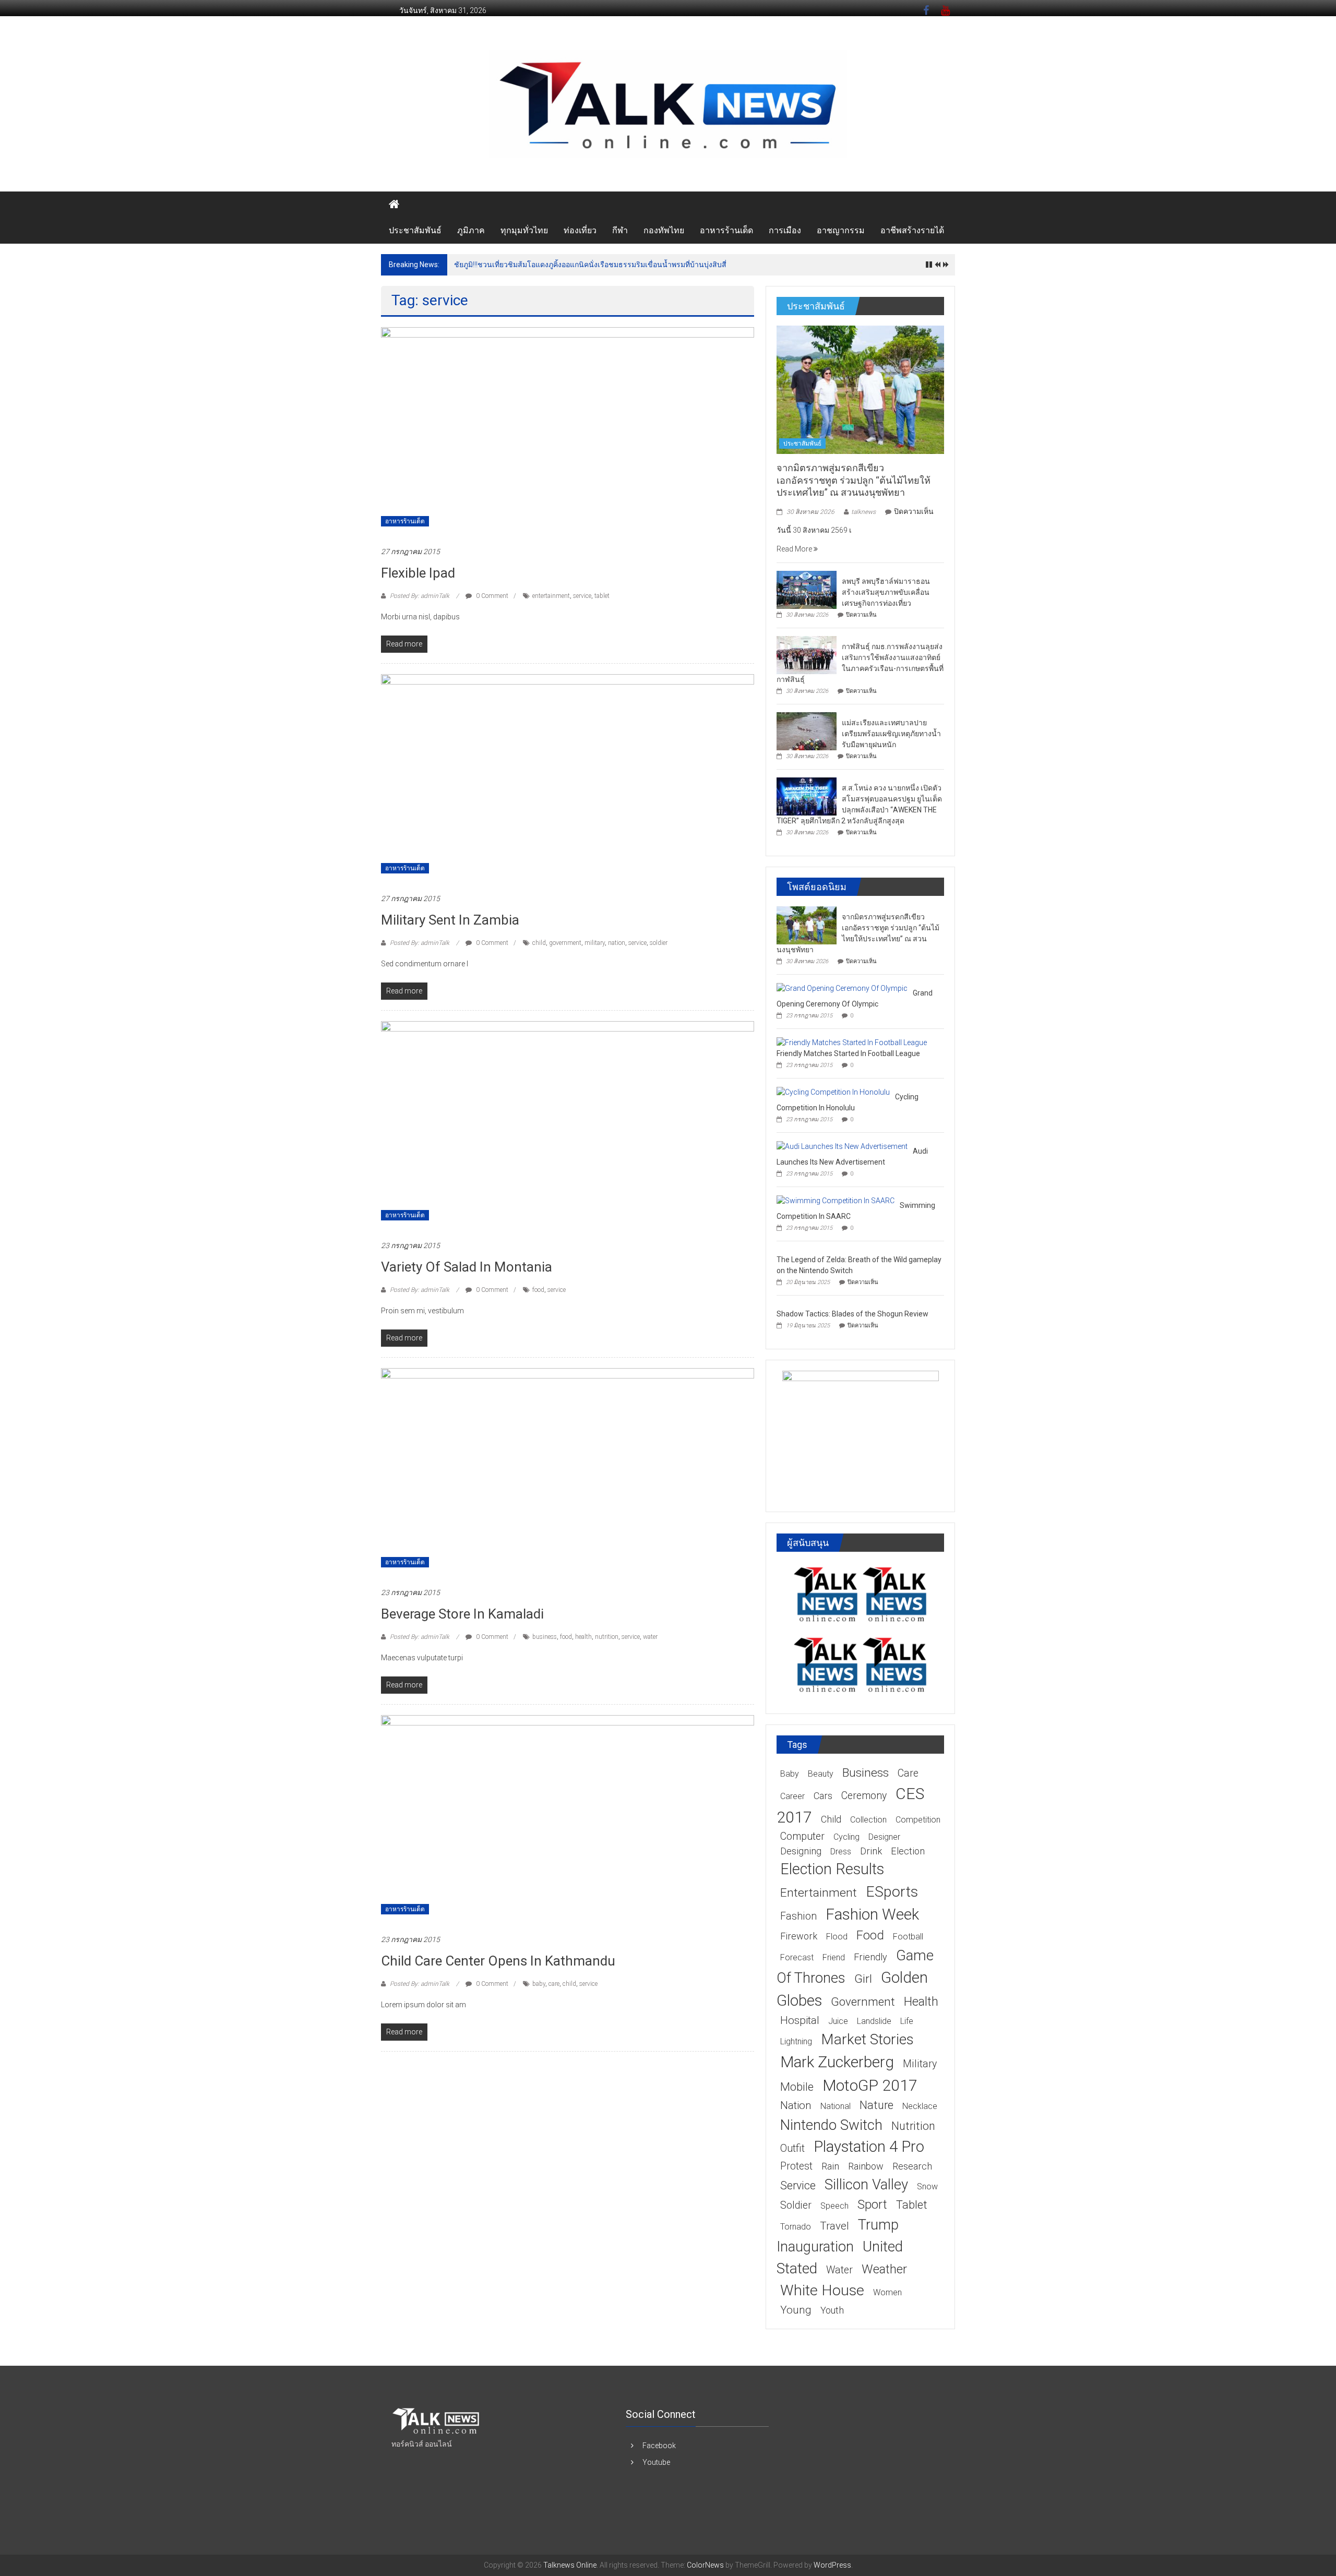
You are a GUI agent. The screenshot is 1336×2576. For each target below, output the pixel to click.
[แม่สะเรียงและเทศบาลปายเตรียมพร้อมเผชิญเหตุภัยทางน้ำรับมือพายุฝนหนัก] (807, 730)
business (545, 1637)
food (538, 1290)
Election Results (832, 1869)
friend (834, 1957)
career (792, 1796)
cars (823, 1796)
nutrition (607, 1637)
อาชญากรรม (841, 230)
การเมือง (785, 230)
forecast (797, 1957)
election (908, 1851)
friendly (870, 1957)
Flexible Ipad (418, 573)
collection (868, 1820)
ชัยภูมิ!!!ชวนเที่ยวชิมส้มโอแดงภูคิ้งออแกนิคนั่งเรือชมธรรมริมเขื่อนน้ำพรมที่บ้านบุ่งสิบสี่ (590, 265)
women (887, 2292)
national (836, 2106)
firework (799, 1936)
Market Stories (867, 2039)
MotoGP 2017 (870, 2085)
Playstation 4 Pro (869, 2147)
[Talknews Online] (394, 205)
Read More (795, 549)
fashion (798, 1916)
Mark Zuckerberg (837, 2062)
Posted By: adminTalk (420, 596)
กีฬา (620, 230)
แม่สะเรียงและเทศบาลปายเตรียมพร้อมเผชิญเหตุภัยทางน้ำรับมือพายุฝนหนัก (891, 734)
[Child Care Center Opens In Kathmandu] (568, 1819)
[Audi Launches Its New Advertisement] (842, 1146)
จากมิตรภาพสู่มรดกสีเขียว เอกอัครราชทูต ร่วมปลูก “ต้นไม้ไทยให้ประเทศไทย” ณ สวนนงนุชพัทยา (854, 480)
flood (837, 1937)
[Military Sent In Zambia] (568, 778)
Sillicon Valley (866, 2184)
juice (838, 2021)
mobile (797, 2087)
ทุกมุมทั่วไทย (524, 230)
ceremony (864, 1796)
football (908, 1937)
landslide (874, 2021)
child (539, 943)
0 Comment (491, 596)
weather (884, 2269)
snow (927, 2186)
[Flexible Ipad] (568, 431)
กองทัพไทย (664, 230)
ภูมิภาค (471, 230)
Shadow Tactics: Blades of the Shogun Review (852, 1314)
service (582, 596)
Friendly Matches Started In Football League (848, 1053)
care (554, 1984)
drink (871, 1851)
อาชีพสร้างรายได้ (912, 230)
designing (801, 1851)
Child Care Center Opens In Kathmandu (498, 1961)
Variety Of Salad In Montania (467, 1267)
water (650, 1637)
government (565, 943)
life (907, 2021)
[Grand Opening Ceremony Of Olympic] (842, 988)
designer (884, 1837)
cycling (846, 1837)
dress (841, 1852)
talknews (863, 512)
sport (872, 2204)
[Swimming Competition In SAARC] (836, 1200)
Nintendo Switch (831, 2125)
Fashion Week (872, 1914)
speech (834, 2206)
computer (802, 1836)
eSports (892, 1892)
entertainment (551, 596)
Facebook (659, 2446)
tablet (602, 596)
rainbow (866, 2166)
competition (918, 1820)
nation (617, 943)
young (796, 2310)
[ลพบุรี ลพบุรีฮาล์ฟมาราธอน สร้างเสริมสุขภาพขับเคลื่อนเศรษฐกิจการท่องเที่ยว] (807, 589)
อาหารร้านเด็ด (726, 230)
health (583, 1637)
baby (539, 1984)
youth (832, 2310)
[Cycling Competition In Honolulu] (833, 1092)
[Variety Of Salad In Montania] (568, 1125)
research (912, 2166)
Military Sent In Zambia (450, 920)
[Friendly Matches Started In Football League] (852, 1042)
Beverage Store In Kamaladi (462, 1614)
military (595, 943)
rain (830, 2166)
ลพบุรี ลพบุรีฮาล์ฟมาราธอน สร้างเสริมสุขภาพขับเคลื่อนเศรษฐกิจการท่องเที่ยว (886, 592)
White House (822, 2290)
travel (834, 2226)
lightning (796, 2041)
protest (796, 2166)
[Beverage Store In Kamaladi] (568, 1472)
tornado (796, 2227)
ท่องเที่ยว (580, 230)
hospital (800, 2020)
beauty (821, 1774)
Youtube (656, 2462)
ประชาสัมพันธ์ (415, 230)
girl (863, 1979)
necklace (920, 2106)
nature (876, 2105)
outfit (792, 2148)
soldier (659, 943)
